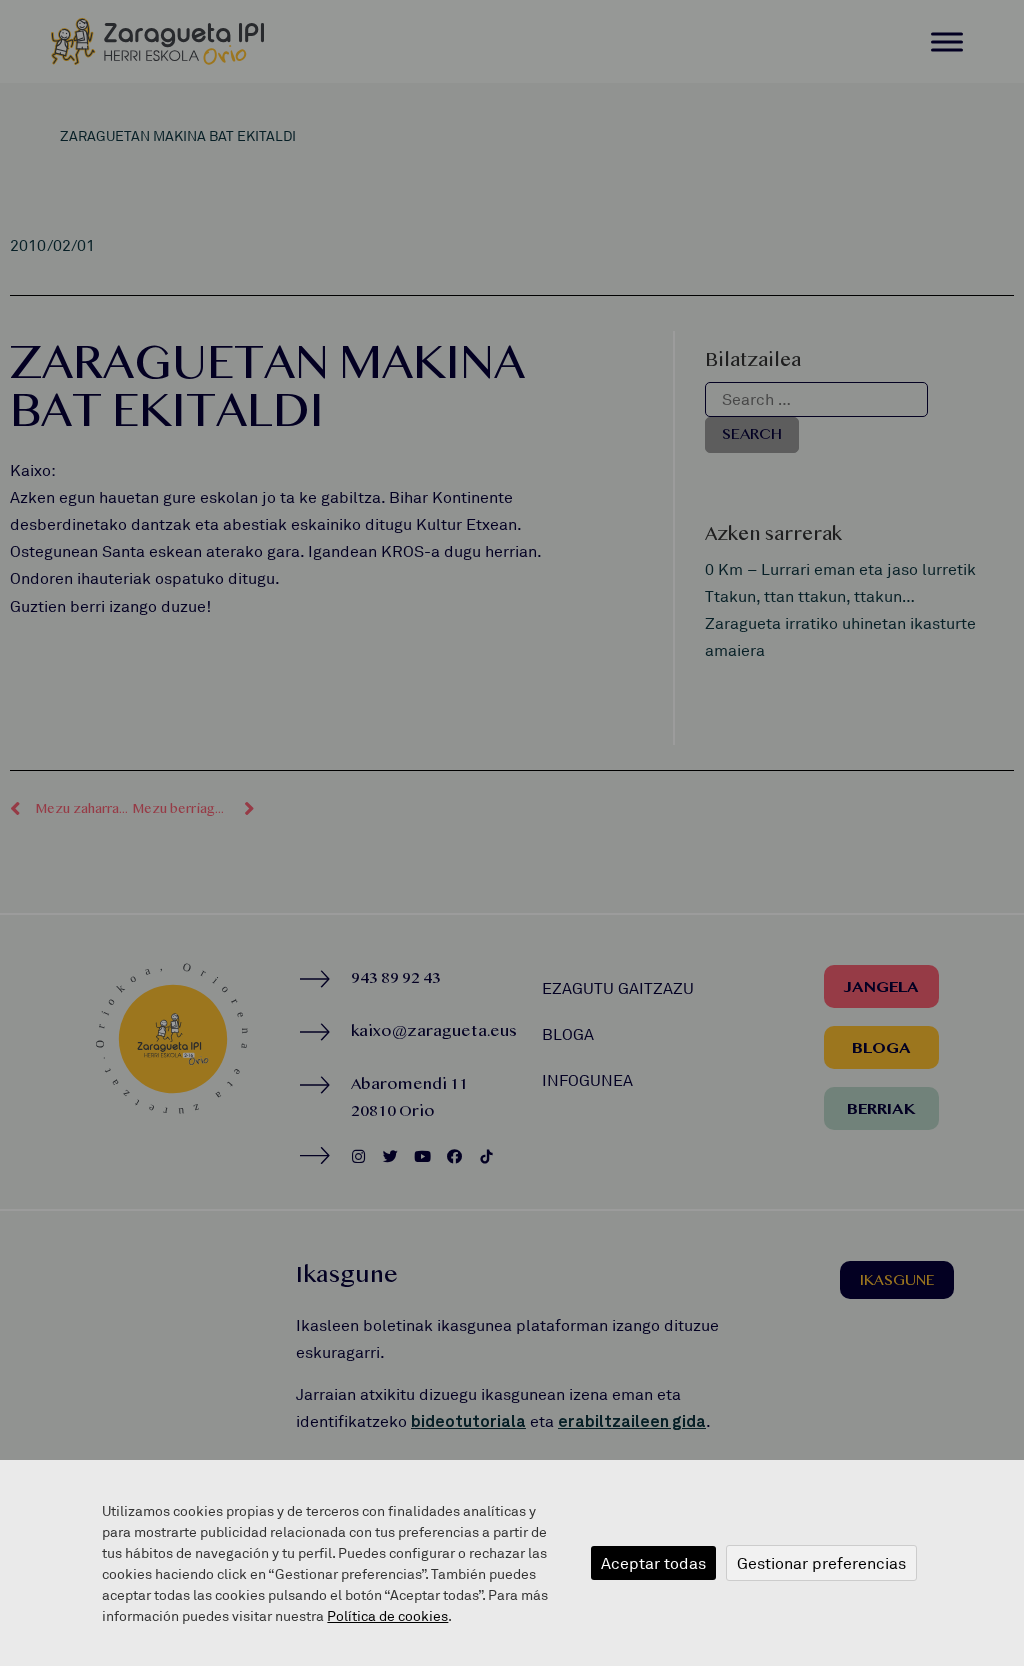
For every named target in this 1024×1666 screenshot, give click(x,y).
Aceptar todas (653, 1563)
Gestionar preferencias (821, 1563)
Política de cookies (387, 1615)
